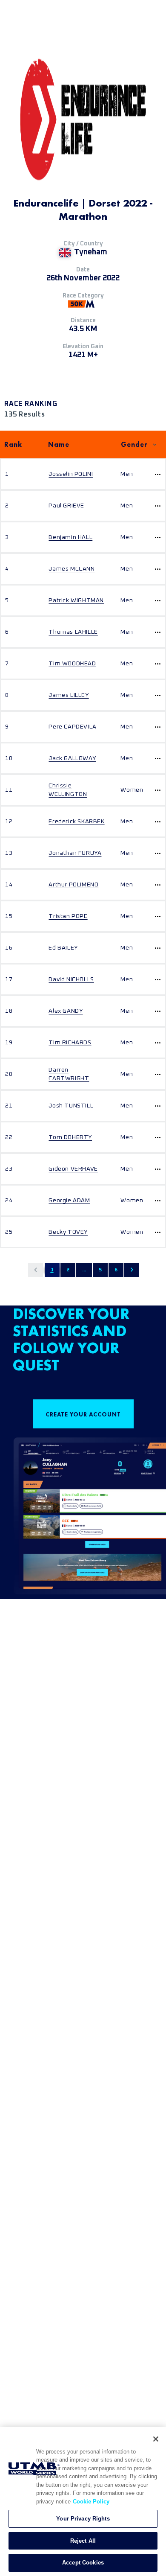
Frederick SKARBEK (76, 822)
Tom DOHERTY (70, 1137)
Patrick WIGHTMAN (76, 600)
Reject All (83, 2541)
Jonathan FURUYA (75, 853)
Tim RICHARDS (70, 1043)
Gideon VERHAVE (73, 1169)
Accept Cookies (83, 2563)
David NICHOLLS (71, 979)
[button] (36, 1270)
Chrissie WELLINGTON (68, 790)
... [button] (84, 1270)
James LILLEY (69, 695)
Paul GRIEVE (66, 506)
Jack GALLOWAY (72, 758)
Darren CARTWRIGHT (69, 1074)
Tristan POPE (68, 916)
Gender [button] (134, 444)
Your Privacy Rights (83, 2519)
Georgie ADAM (69, 1201)
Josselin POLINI (71, 474)
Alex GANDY (66, 1011)
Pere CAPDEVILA (72, 727)
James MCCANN (72, 569)
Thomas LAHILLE (73, 632)
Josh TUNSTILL (71, 1106)
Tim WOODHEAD (72, 664)
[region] (83, 2502)
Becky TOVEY (68, 1232)
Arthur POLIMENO (73, 885)
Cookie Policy (91, 2502)
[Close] (156, 2439)
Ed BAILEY (63, 948)
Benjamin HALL (70, 537)
